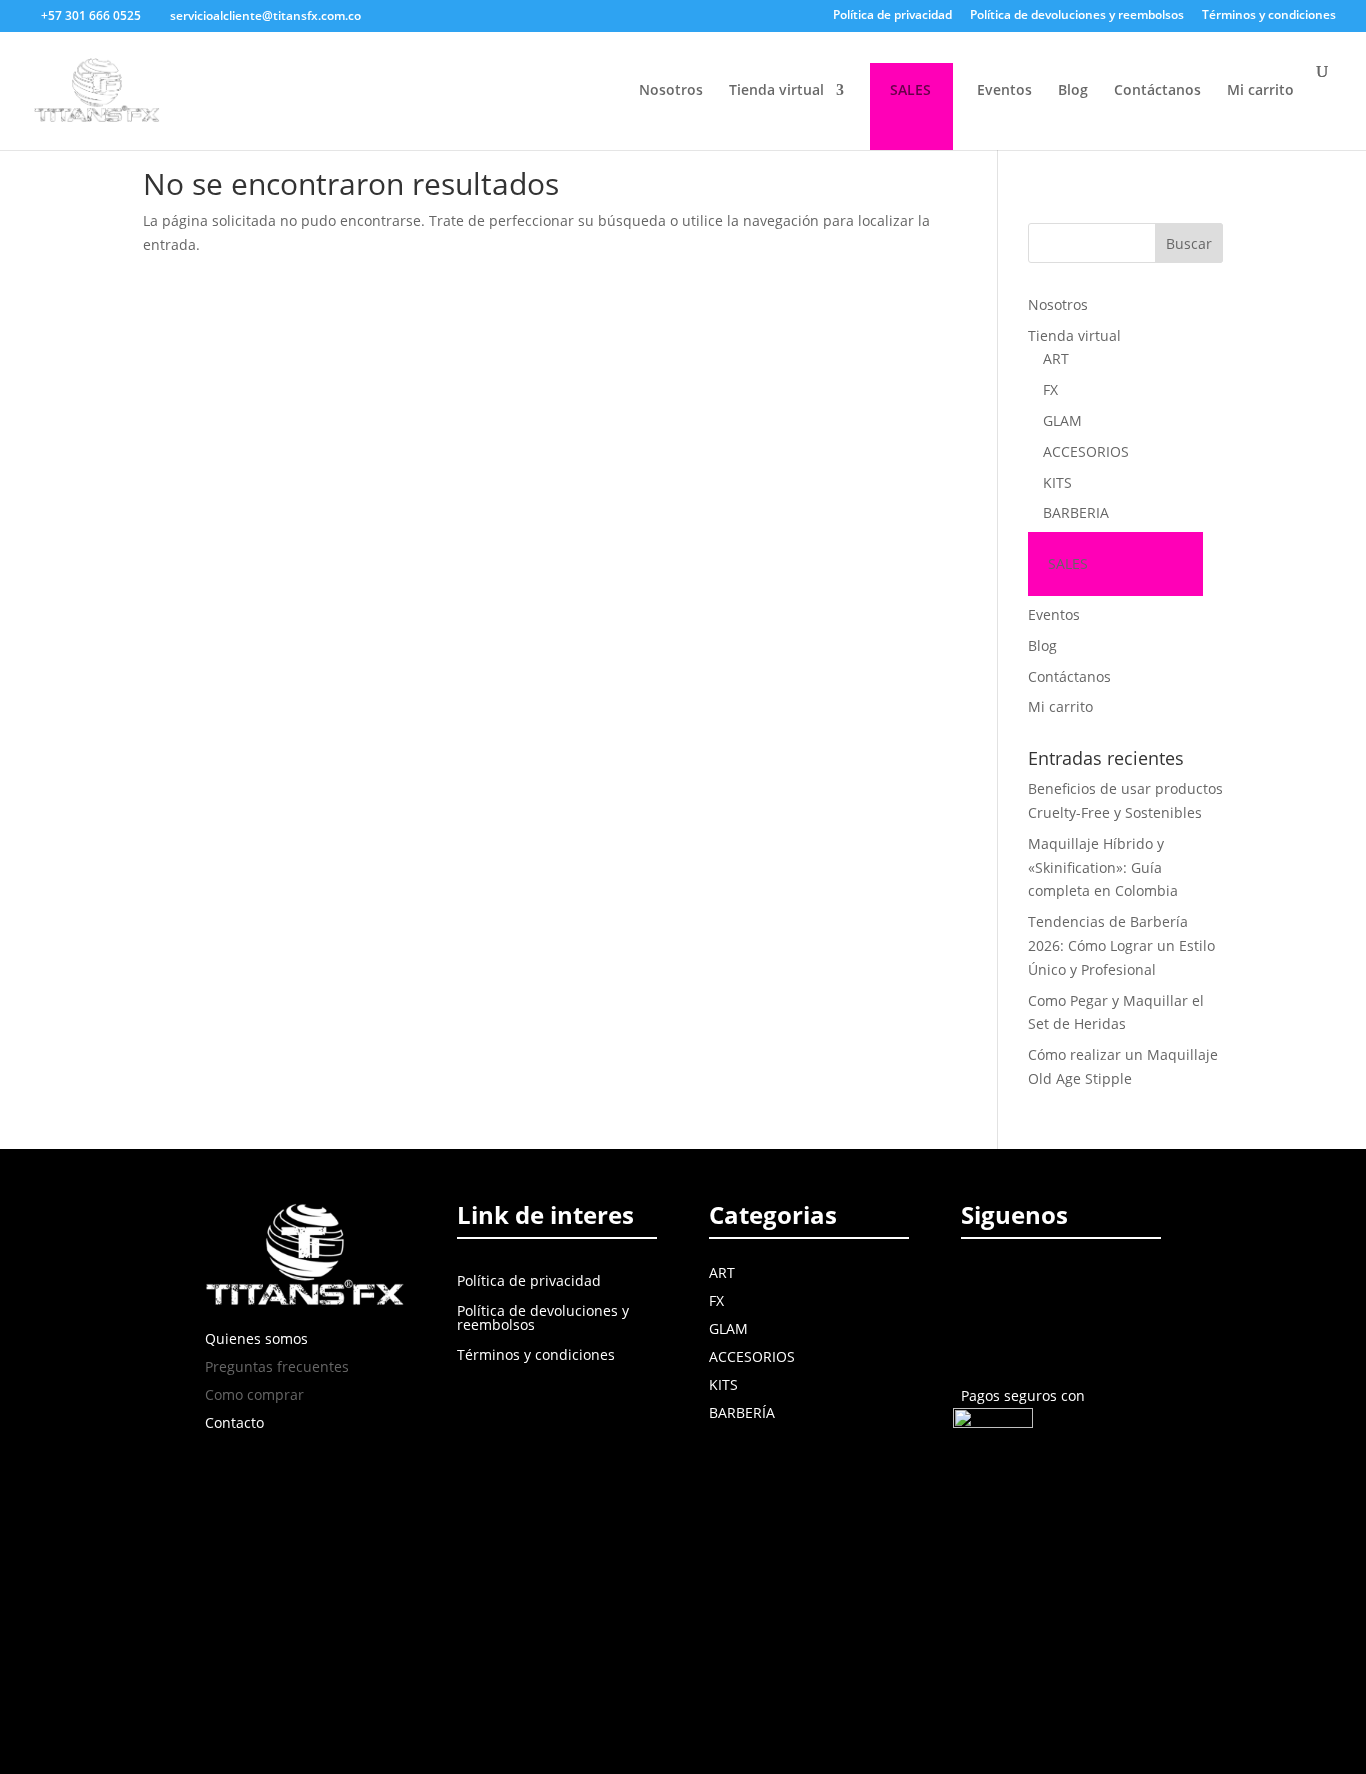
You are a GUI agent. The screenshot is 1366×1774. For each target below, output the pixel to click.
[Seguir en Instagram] (1026, 1285)
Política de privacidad (892, 16)
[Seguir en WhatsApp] (980, 1331)
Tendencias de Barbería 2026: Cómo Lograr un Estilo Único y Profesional (1121, 945)
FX (1050, 389)
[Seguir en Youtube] (1072, 1285)
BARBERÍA (742, 1412)
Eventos (1004, 91)
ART (1056, 358)
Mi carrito (1260, 91)
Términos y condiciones (1269, 16)
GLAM (1062, 420)
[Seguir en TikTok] (1114, 1285)
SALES (910, 91)
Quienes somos (256, 1338)
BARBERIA (1076, 512)
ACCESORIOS (1086, 451)
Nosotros (671, 91)
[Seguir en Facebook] (980, 1285)
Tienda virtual (776, 91)
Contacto (234, 1422)
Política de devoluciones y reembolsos (1077, 16)
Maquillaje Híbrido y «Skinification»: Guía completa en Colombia (1103, 867)
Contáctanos (1157, 91)
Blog (1073, 91)
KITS (1057, 482)
